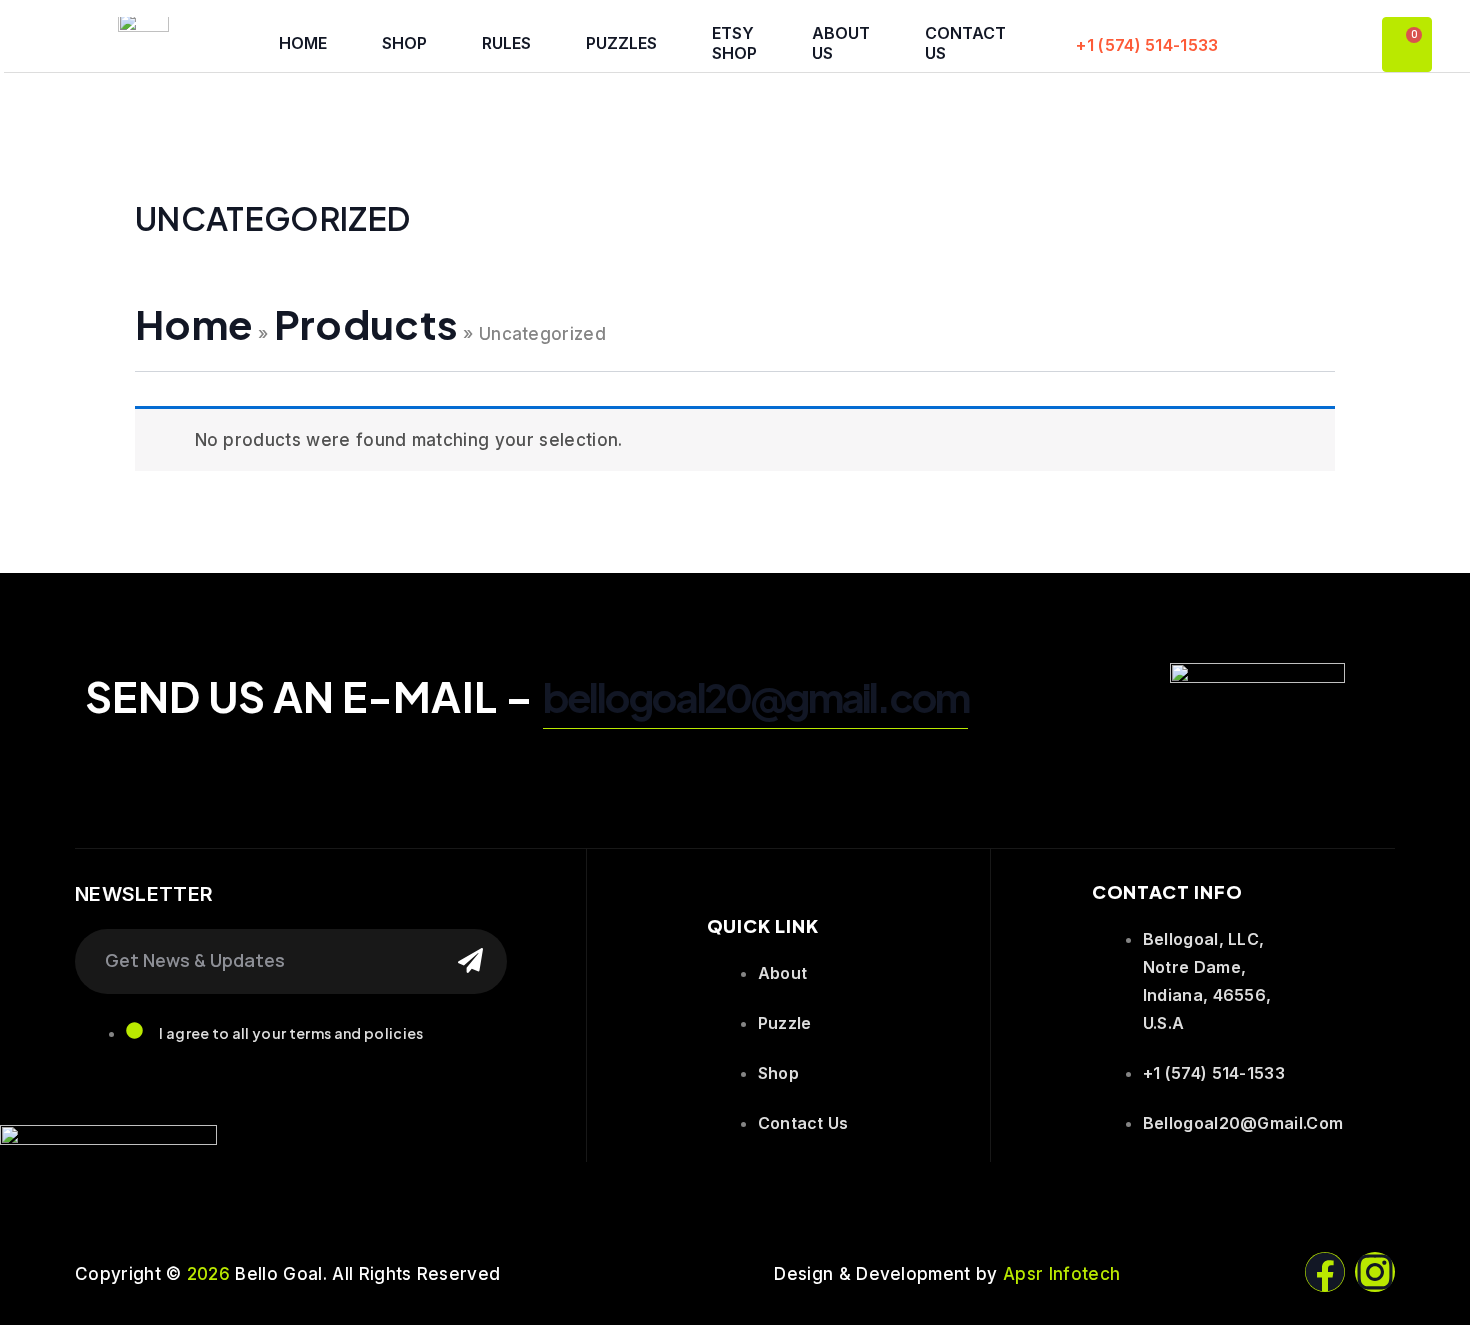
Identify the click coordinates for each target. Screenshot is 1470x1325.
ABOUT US (841, 43)
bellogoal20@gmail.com (755, 696)
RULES (506, 43)
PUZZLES (621, 43)
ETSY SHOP (734, 43)
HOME (303, 43)
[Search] (470, 961)
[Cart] (1407, 44)
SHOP (404, 43)
